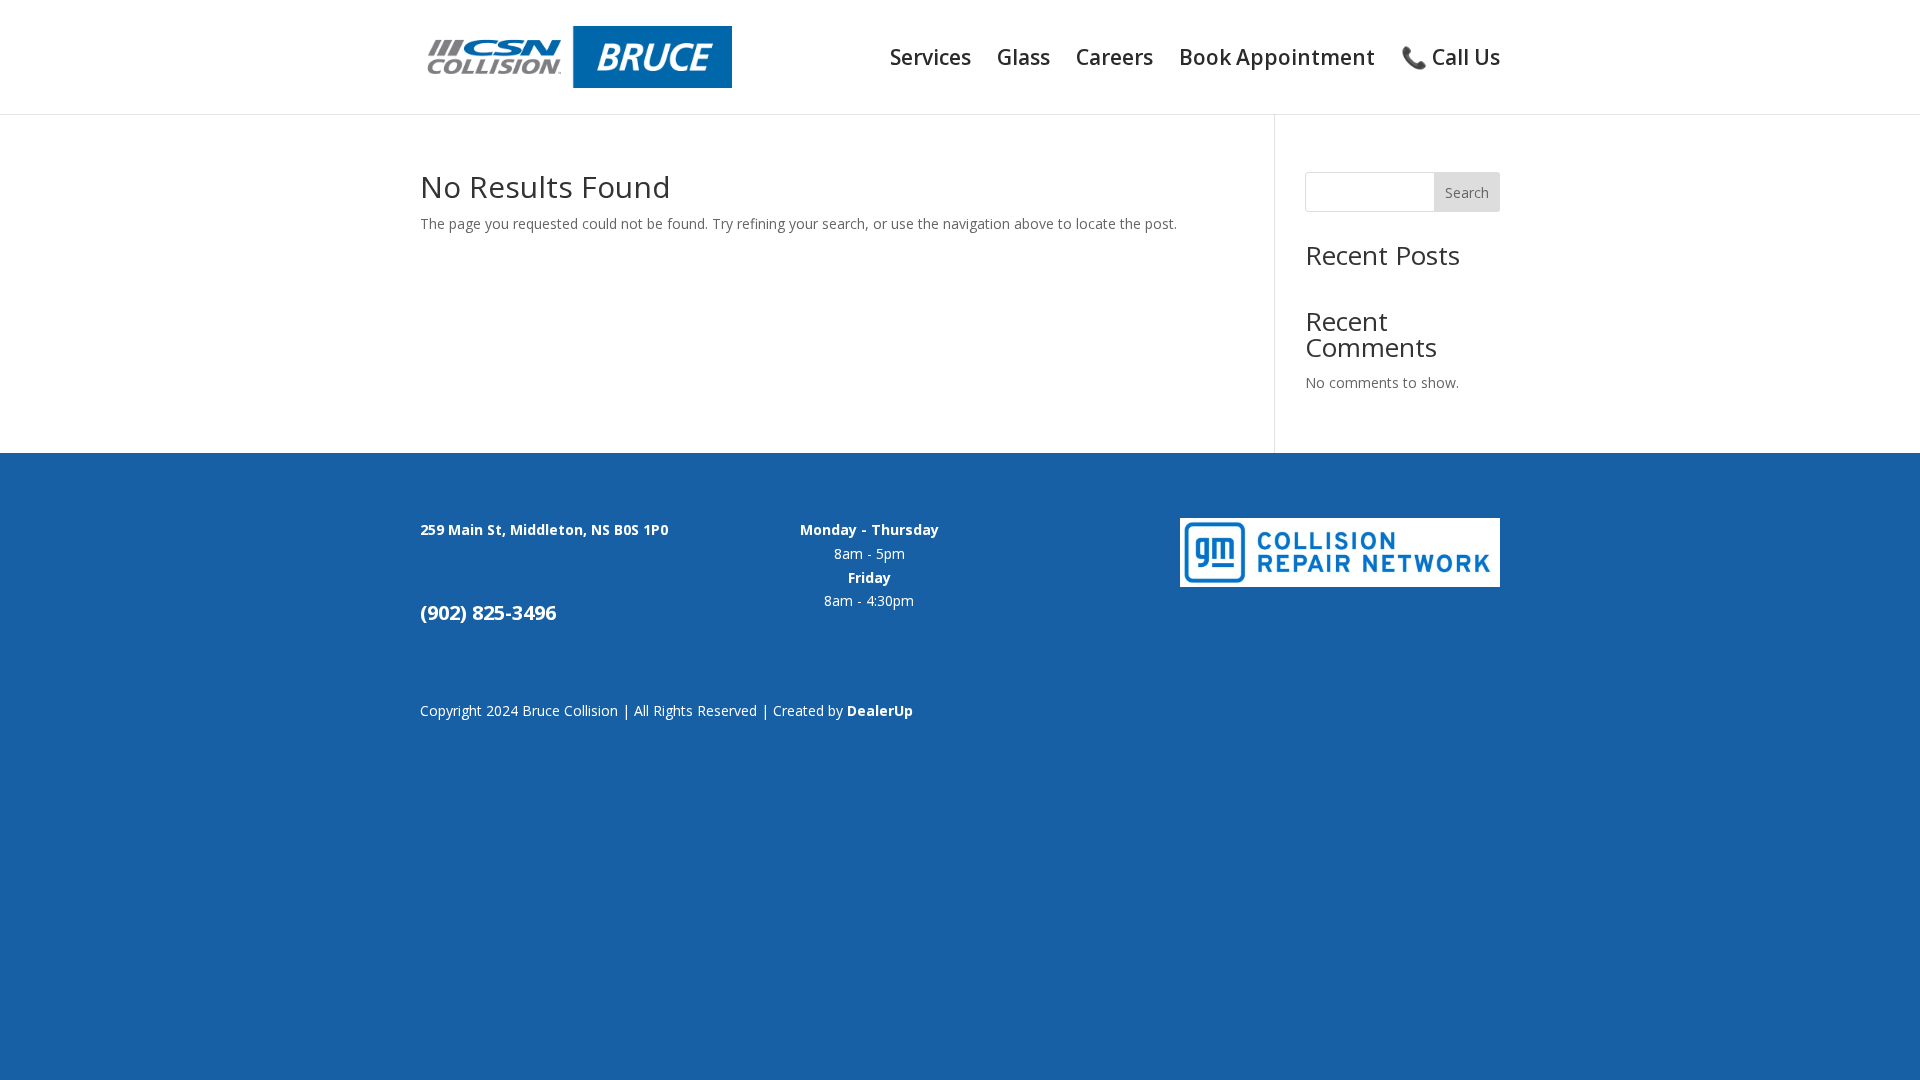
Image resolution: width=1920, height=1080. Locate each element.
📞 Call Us (1450, 60)
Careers (1114, 60)
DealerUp (880, 710)
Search (1467, 192)
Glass (1023, 60)
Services (930, 60)
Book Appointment (1277, 60)
